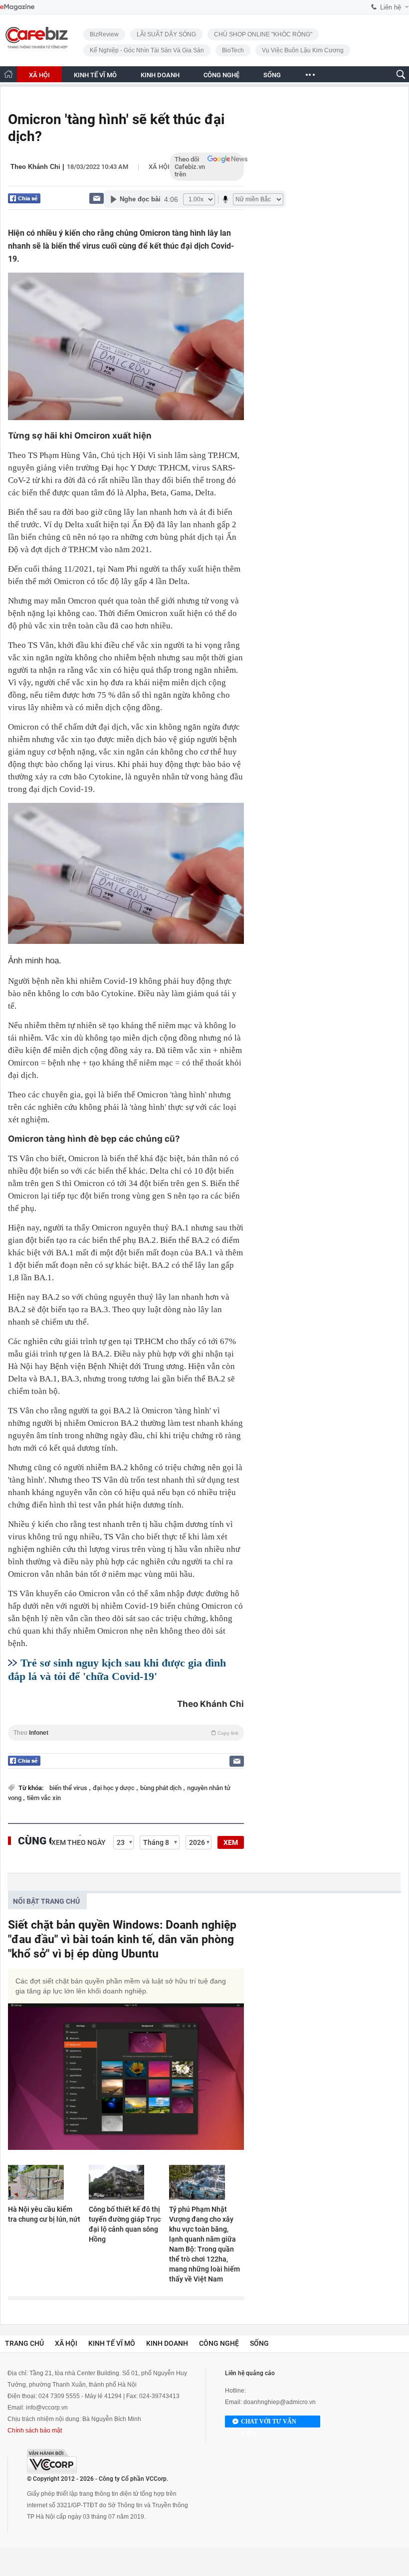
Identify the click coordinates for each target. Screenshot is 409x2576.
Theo (126, 1733)
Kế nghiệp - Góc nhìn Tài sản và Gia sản (147, 50)
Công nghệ (219, 2343)
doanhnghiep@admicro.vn (280, 2402)
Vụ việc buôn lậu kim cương (303, 50)
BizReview (104, 34)
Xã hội (159, 167)
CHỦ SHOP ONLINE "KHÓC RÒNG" (263, 34)
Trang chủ (24, 2343)
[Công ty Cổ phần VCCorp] (52, 2461)
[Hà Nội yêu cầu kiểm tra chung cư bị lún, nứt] (45, 2182)
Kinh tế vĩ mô (112, 2343)
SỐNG (272, 75)
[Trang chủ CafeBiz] (8, 74)
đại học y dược (114, 1788)
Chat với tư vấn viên (269, 2423)
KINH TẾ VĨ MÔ (95, 75)
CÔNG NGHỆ (221, 75)
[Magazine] (17, 7)
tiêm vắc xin (44, 1798)
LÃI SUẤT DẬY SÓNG (166, 34)
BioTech (233, 50)
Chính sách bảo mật (35, 2430)
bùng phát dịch (162, 1788)
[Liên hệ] (97, 198)
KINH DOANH (160, 75)
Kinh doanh (167, 2343)
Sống (259, 2343)
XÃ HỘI (39, 75)
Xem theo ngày (79, 1842)
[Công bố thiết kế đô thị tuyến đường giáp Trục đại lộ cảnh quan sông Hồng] (126, 2182)
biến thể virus (69, 1788)
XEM (231, 1842)
